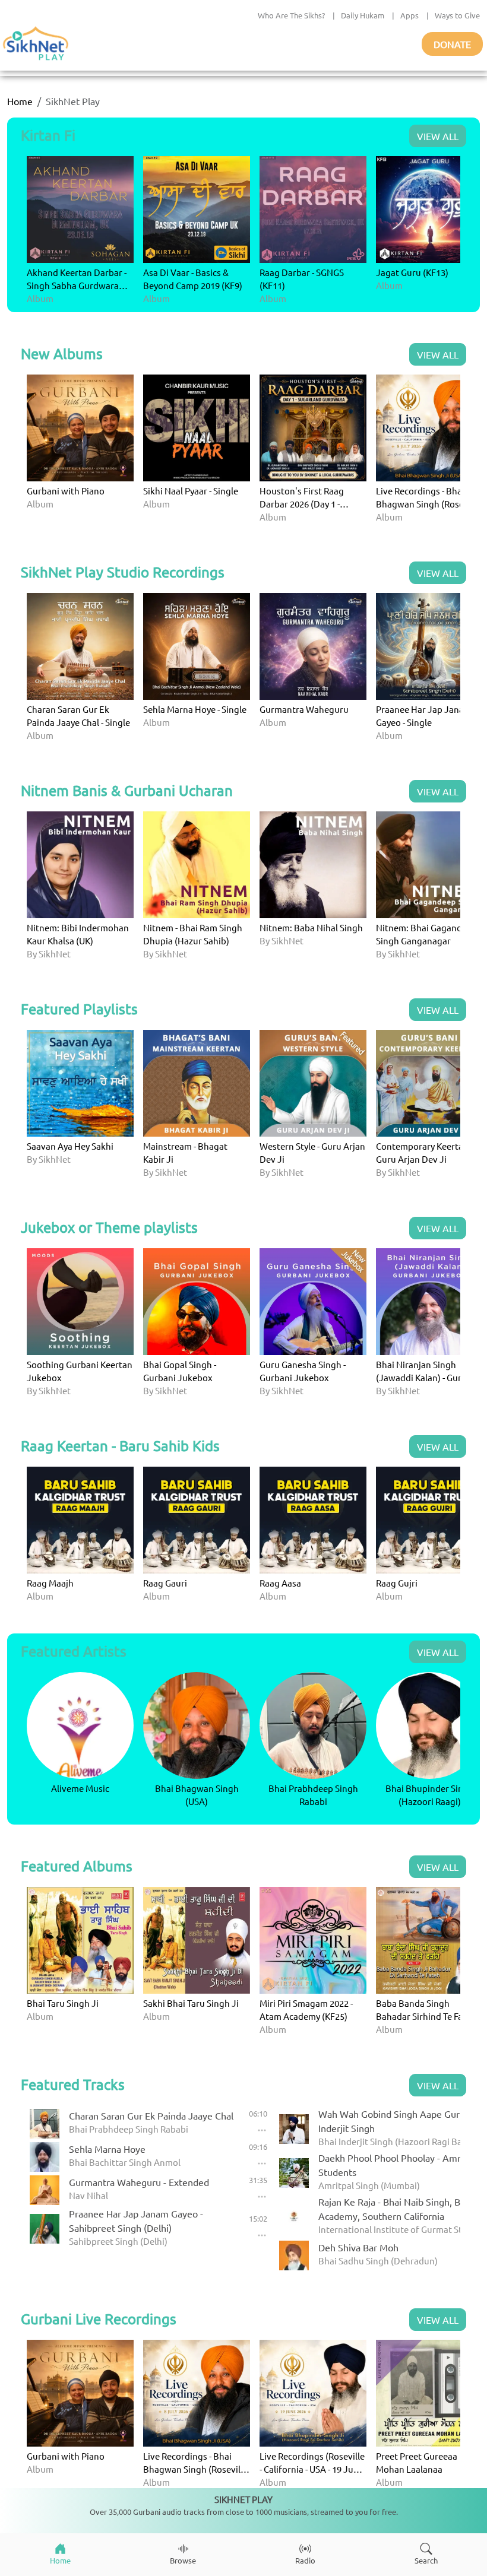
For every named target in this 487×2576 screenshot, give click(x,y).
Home (20, 101)
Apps (409, 15)
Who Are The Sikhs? (291, 15)
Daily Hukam (363, 15)
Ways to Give (457, 15)
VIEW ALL (438, 136)
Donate (452, 44)
